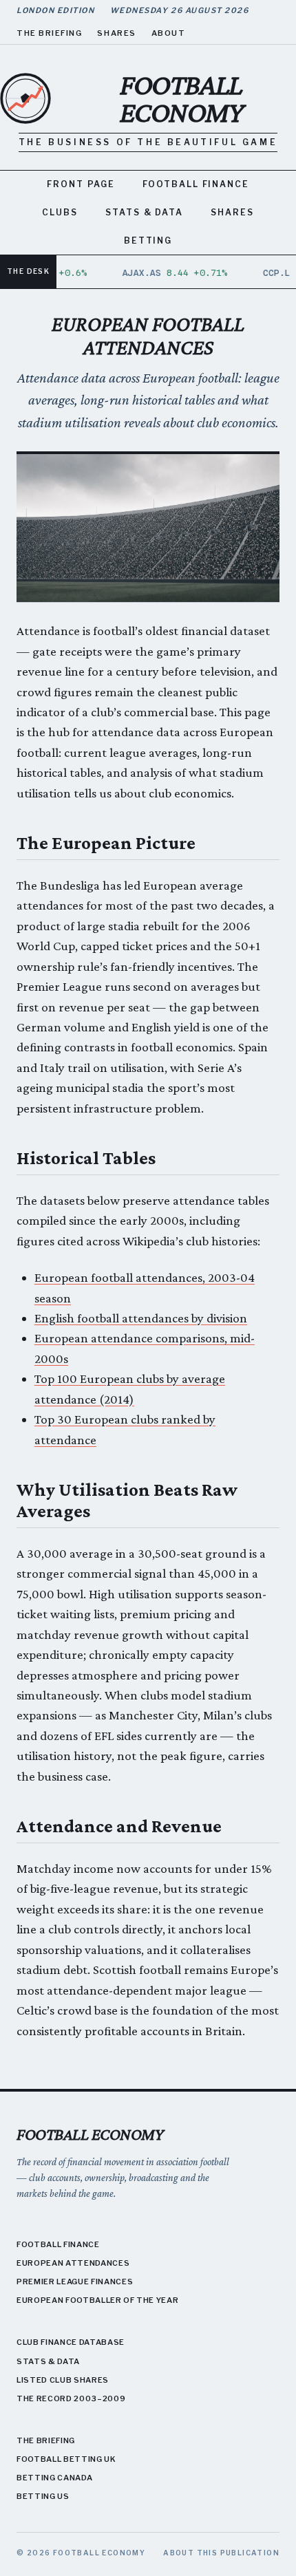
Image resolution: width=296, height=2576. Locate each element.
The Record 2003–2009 (71, 2398)
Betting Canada (54, 2478)
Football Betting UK (66, 2459)
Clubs (60, 212)
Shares (116, 33)
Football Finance (196, 184)
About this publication (221, 2553)
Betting (148, 240)
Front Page (81, 184)
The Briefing (49, 33)
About (169, 33)
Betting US (43, 2496)
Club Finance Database (71, 2342)
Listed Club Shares (63, 2380)
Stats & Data (144, 212)
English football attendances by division (141, 1318)
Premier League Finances (75, 2282)
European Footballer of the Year (97, 2300)
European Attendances (73, 2263)
